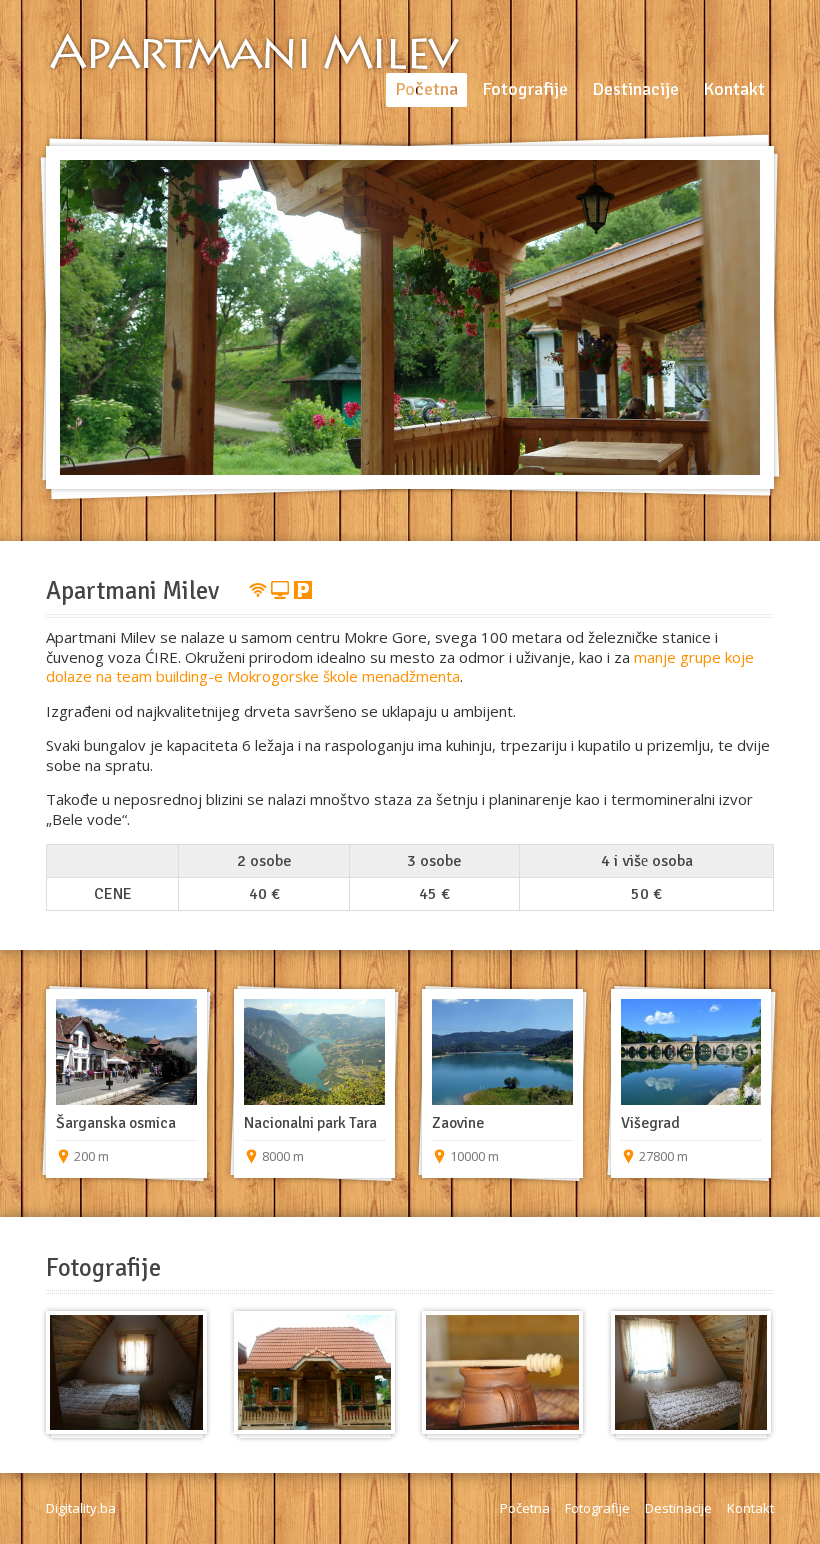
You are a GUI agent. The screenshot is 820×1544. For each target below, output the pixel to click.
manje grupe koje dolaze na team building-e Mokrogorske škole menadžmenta (400, 667)
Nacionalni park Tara (310, 1123)
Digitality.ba (81, 1508)
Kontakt (750, 1508)
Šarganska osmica (116, 1123)
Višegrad (650, 1123)
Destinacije (678, 1508)
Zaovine (458, 1123)
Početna (525, 1508)
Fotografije (597, 1508)
